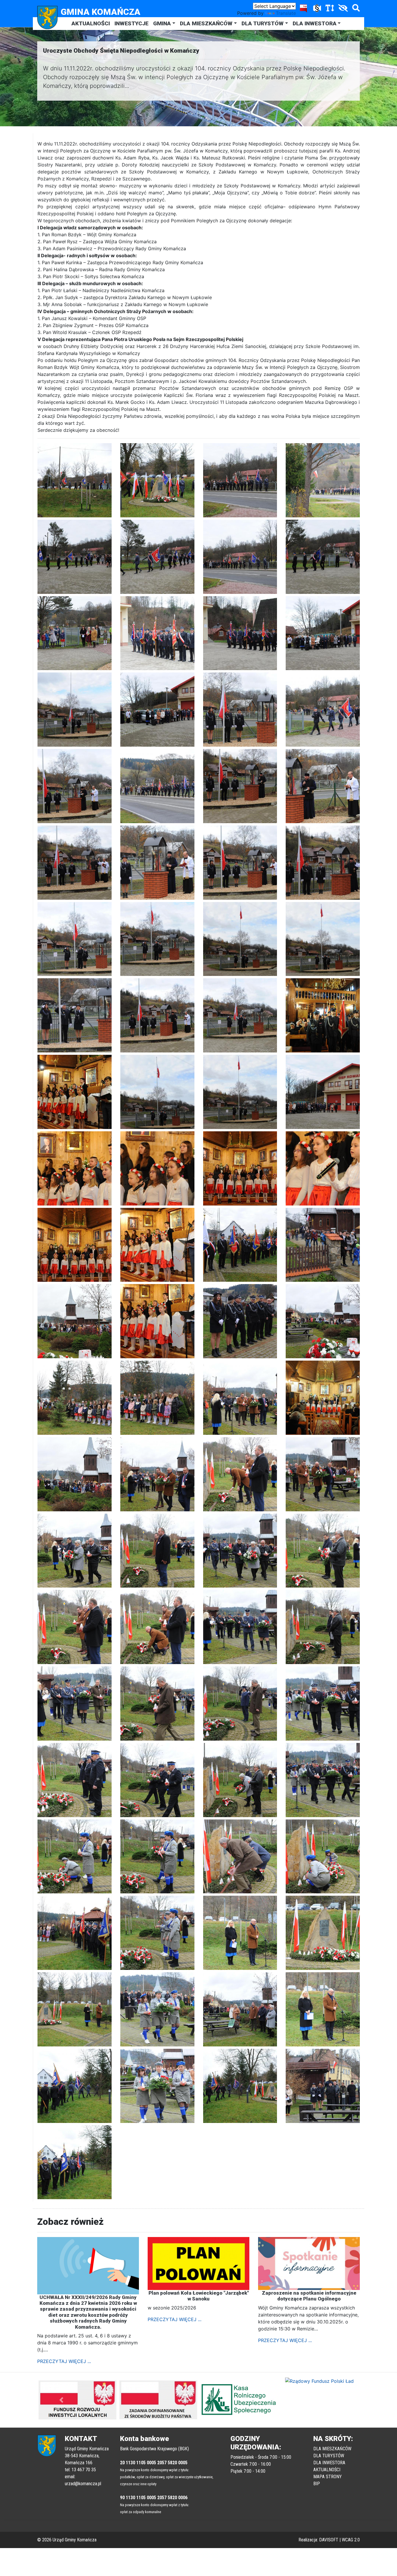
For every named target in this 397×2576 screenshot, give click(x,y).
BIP (317, 2484)
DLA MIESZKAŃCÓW (206, 23)
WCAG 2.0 (351, 2540)
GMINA (162, 23)
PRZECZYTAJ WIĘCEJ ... (64, 2361)
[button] (61, 2400)
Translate (286, 13)
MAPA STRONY (328, 2477)
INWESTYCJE (132, 23)
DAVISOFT (329, 2540)
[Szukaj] (355, 9)
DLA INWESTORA (315, 23)
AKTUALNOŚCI (91, 23)
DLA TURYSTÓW (263, 23)
